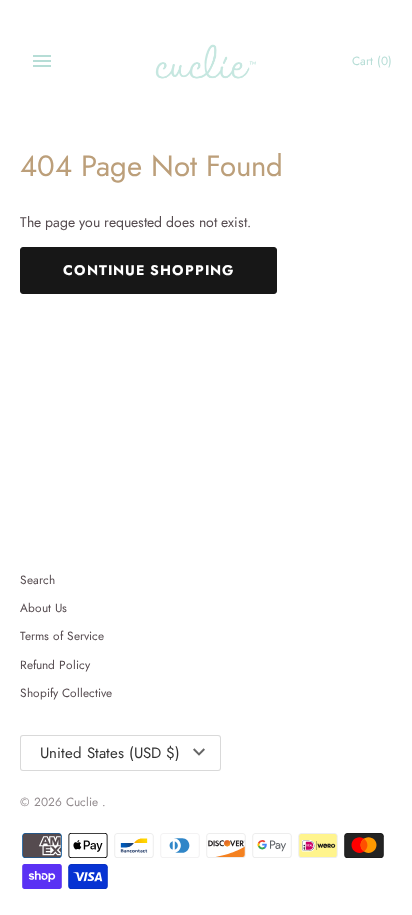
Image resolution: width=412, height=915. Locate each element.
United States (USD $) (110, 753)
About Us (43, 607)
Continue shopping (148, 270)
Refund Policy (55, 664)
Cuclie (84, 801)
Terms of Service (62, 635)
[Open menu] (42, 61)
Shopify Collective (66, 692)
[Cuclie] (206, 61)
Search (37, 579)
